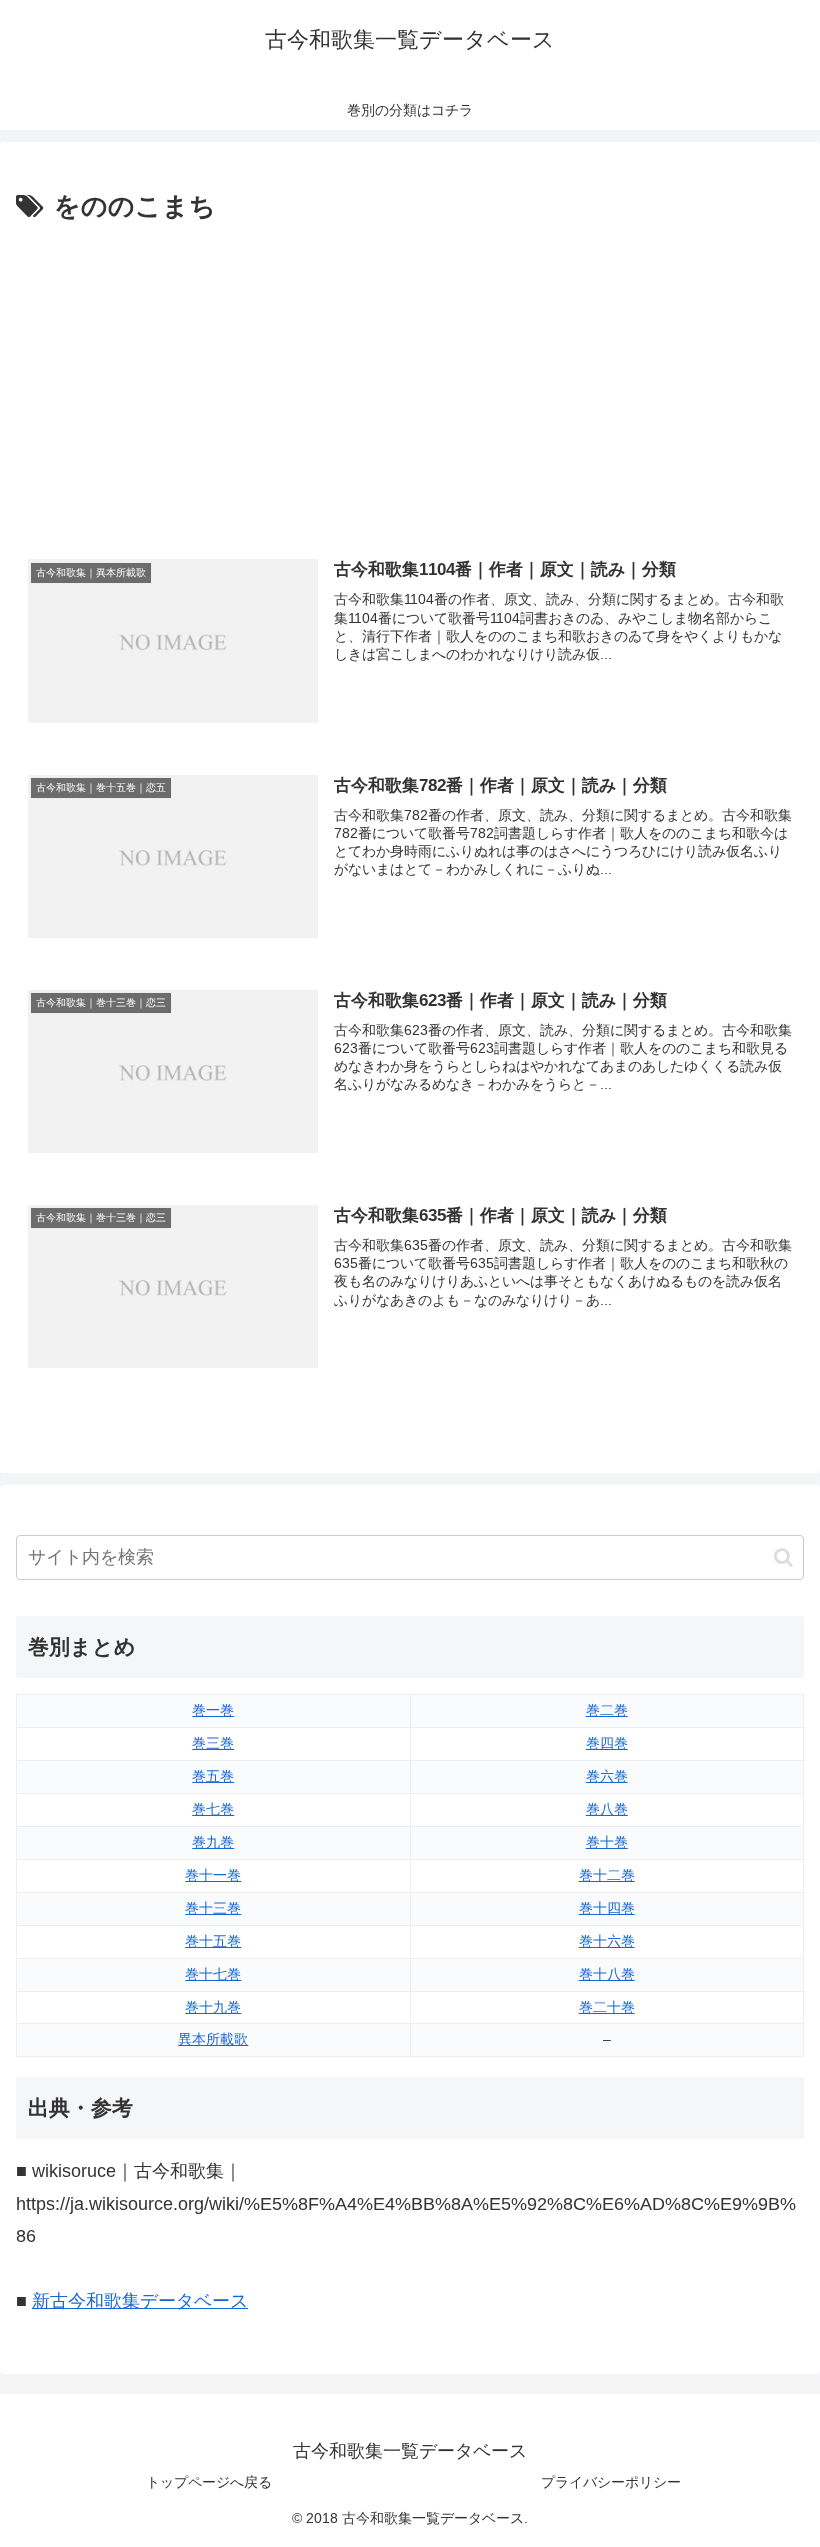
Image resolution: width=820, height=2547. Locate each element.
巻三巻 (213, 1743)
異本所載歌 (213, 2039)
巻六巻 (607, 1776)
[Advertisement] (410, 379)
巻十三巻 (213, 1908)
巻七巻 (213, 1809)
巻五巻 (213, 1776)
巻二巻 (607, 1710)
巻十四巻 (607, 1908)
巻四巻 (607, 1743)
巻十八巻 (607, 1974)
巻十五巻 (213, 1941)
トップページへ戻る (209, 2482)
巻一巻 (213, 1710)
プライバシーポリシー (611, 2482)
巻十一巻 (213, 1875)
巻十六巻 (607, 1941)
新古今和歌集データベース (140, 2301)
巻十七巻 (213, 1974)
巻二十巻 (607, 2007)
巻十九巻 (213, 2007)
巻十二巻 (607, 1875)
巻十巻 (607, 1842)
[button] (783, 1557)
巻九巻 (213, 1842)
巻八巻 (607, 1809)
